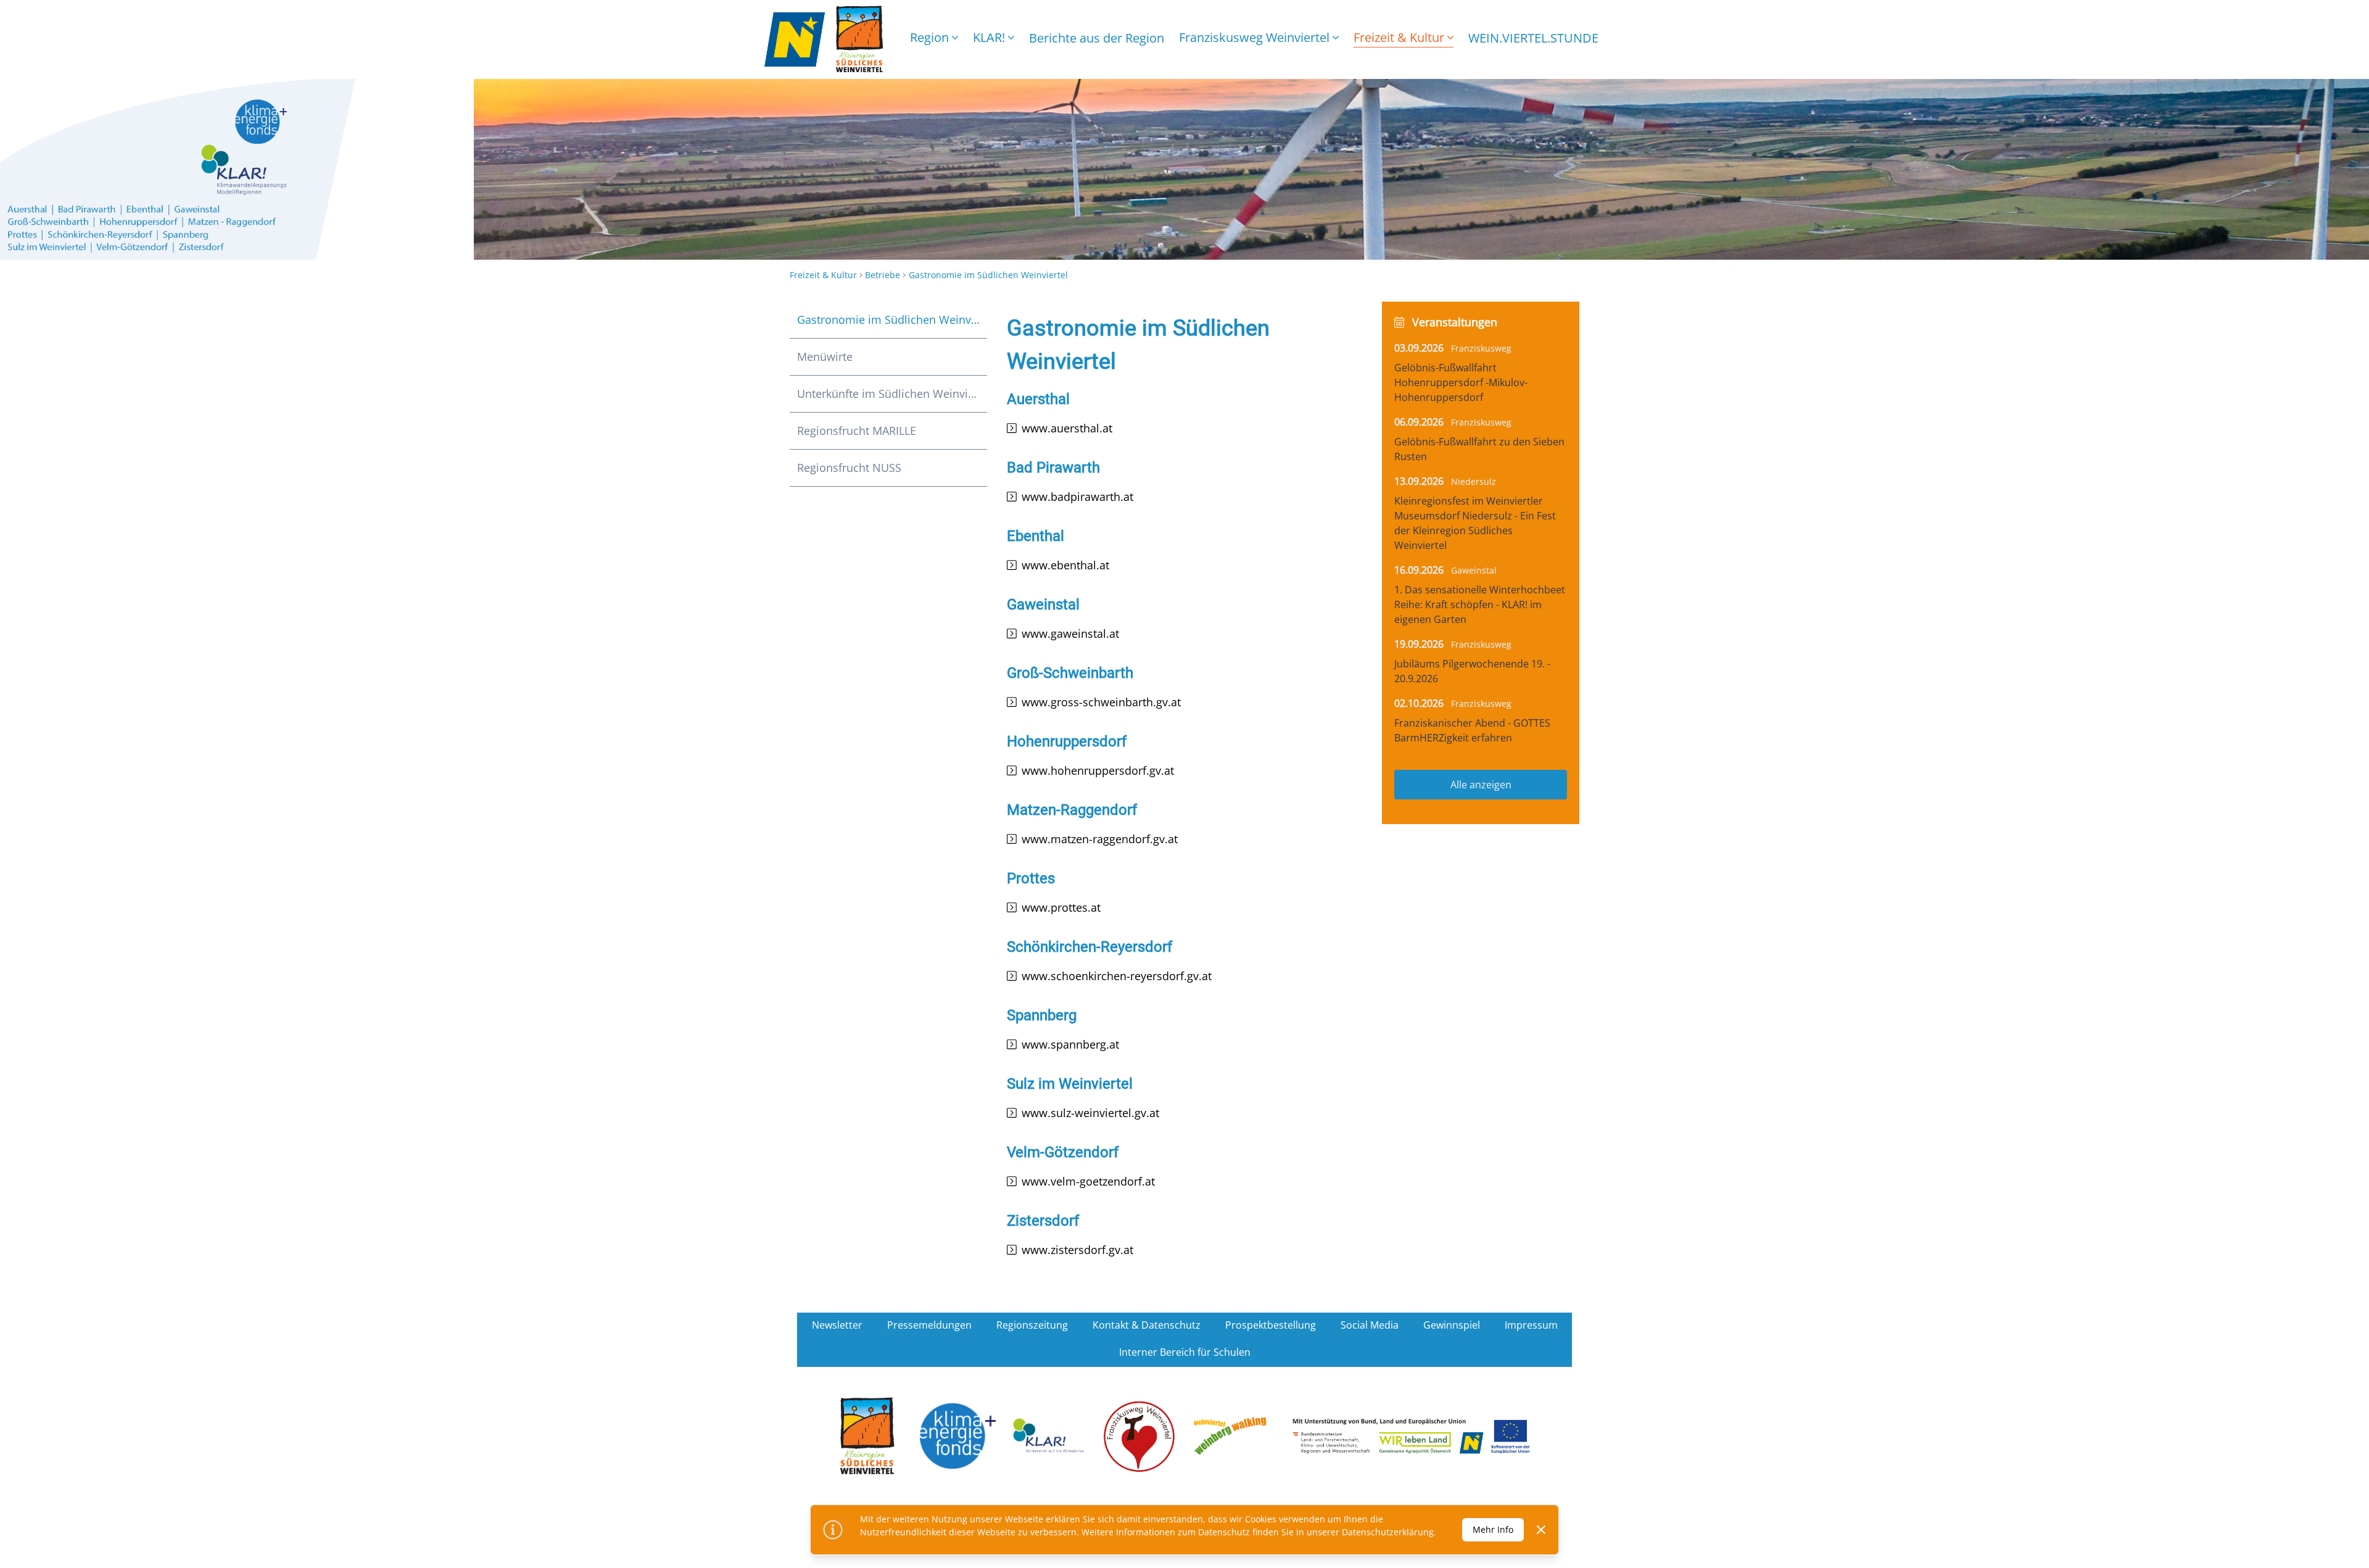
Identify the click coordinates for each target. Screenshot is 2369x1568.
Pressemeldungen (929, 1325)
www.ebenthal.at (1065, 565)
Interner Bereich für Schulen (1185, 1352)
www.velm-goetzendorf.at (1088, 1181)
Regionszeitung (1032, 1325)
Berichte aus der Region (1097, 38)
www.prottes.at (1061, 907)
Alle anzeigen (1481, 785)
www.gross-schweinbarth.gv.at (1101, 702)
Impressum (1531, 1325)
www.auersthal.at (1067, 428)
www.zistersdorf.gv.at (1077, 1250)
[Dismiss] (1541, 1530)
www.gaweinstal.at (1070, 633)
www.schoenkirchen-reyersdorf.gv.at (1117, 976)
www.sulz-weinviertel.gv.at (1090, 1113)
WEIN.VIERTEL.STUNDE (1533, 38)
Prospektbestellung (1271, 1325)
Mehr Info (1493, 1529)
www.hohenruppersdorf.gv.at (1098, 770)
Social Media (1370, 1325)
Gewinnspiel (1452, 1325)
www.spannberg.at (1070, 1044)
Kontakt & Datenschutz (1147, 1325)
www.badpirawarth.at (1077, 497)
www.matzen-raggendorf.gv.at (1100, 839)
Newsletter (837, 1325)
